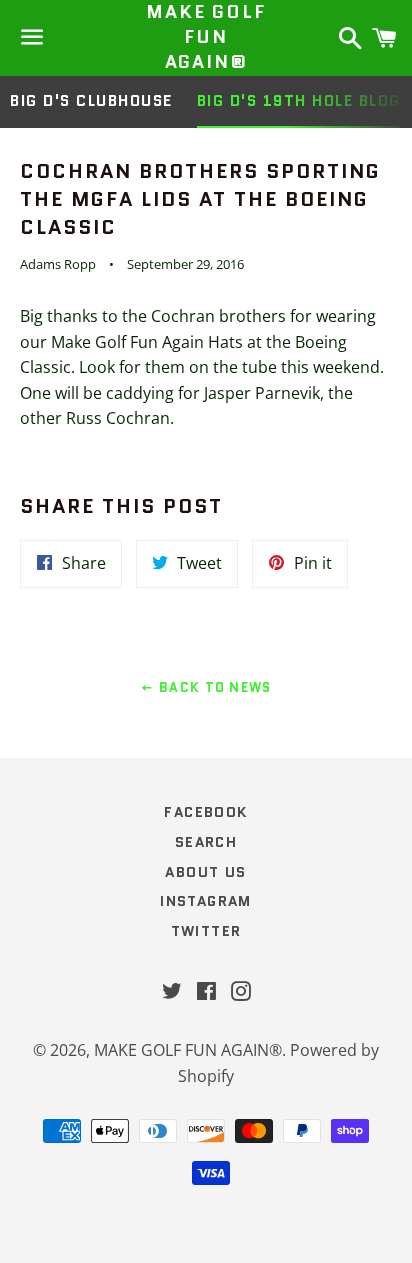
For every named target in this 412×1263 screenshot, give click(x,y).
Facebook (205, 812)
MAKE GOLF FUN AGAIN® (205, 37)
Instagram (206, 901)
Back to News (213, 687)
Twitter (206, 931)
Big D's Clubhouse (91, 101)
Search (206, 842)
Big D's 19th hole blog (299, 101)
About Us (205, 872)
